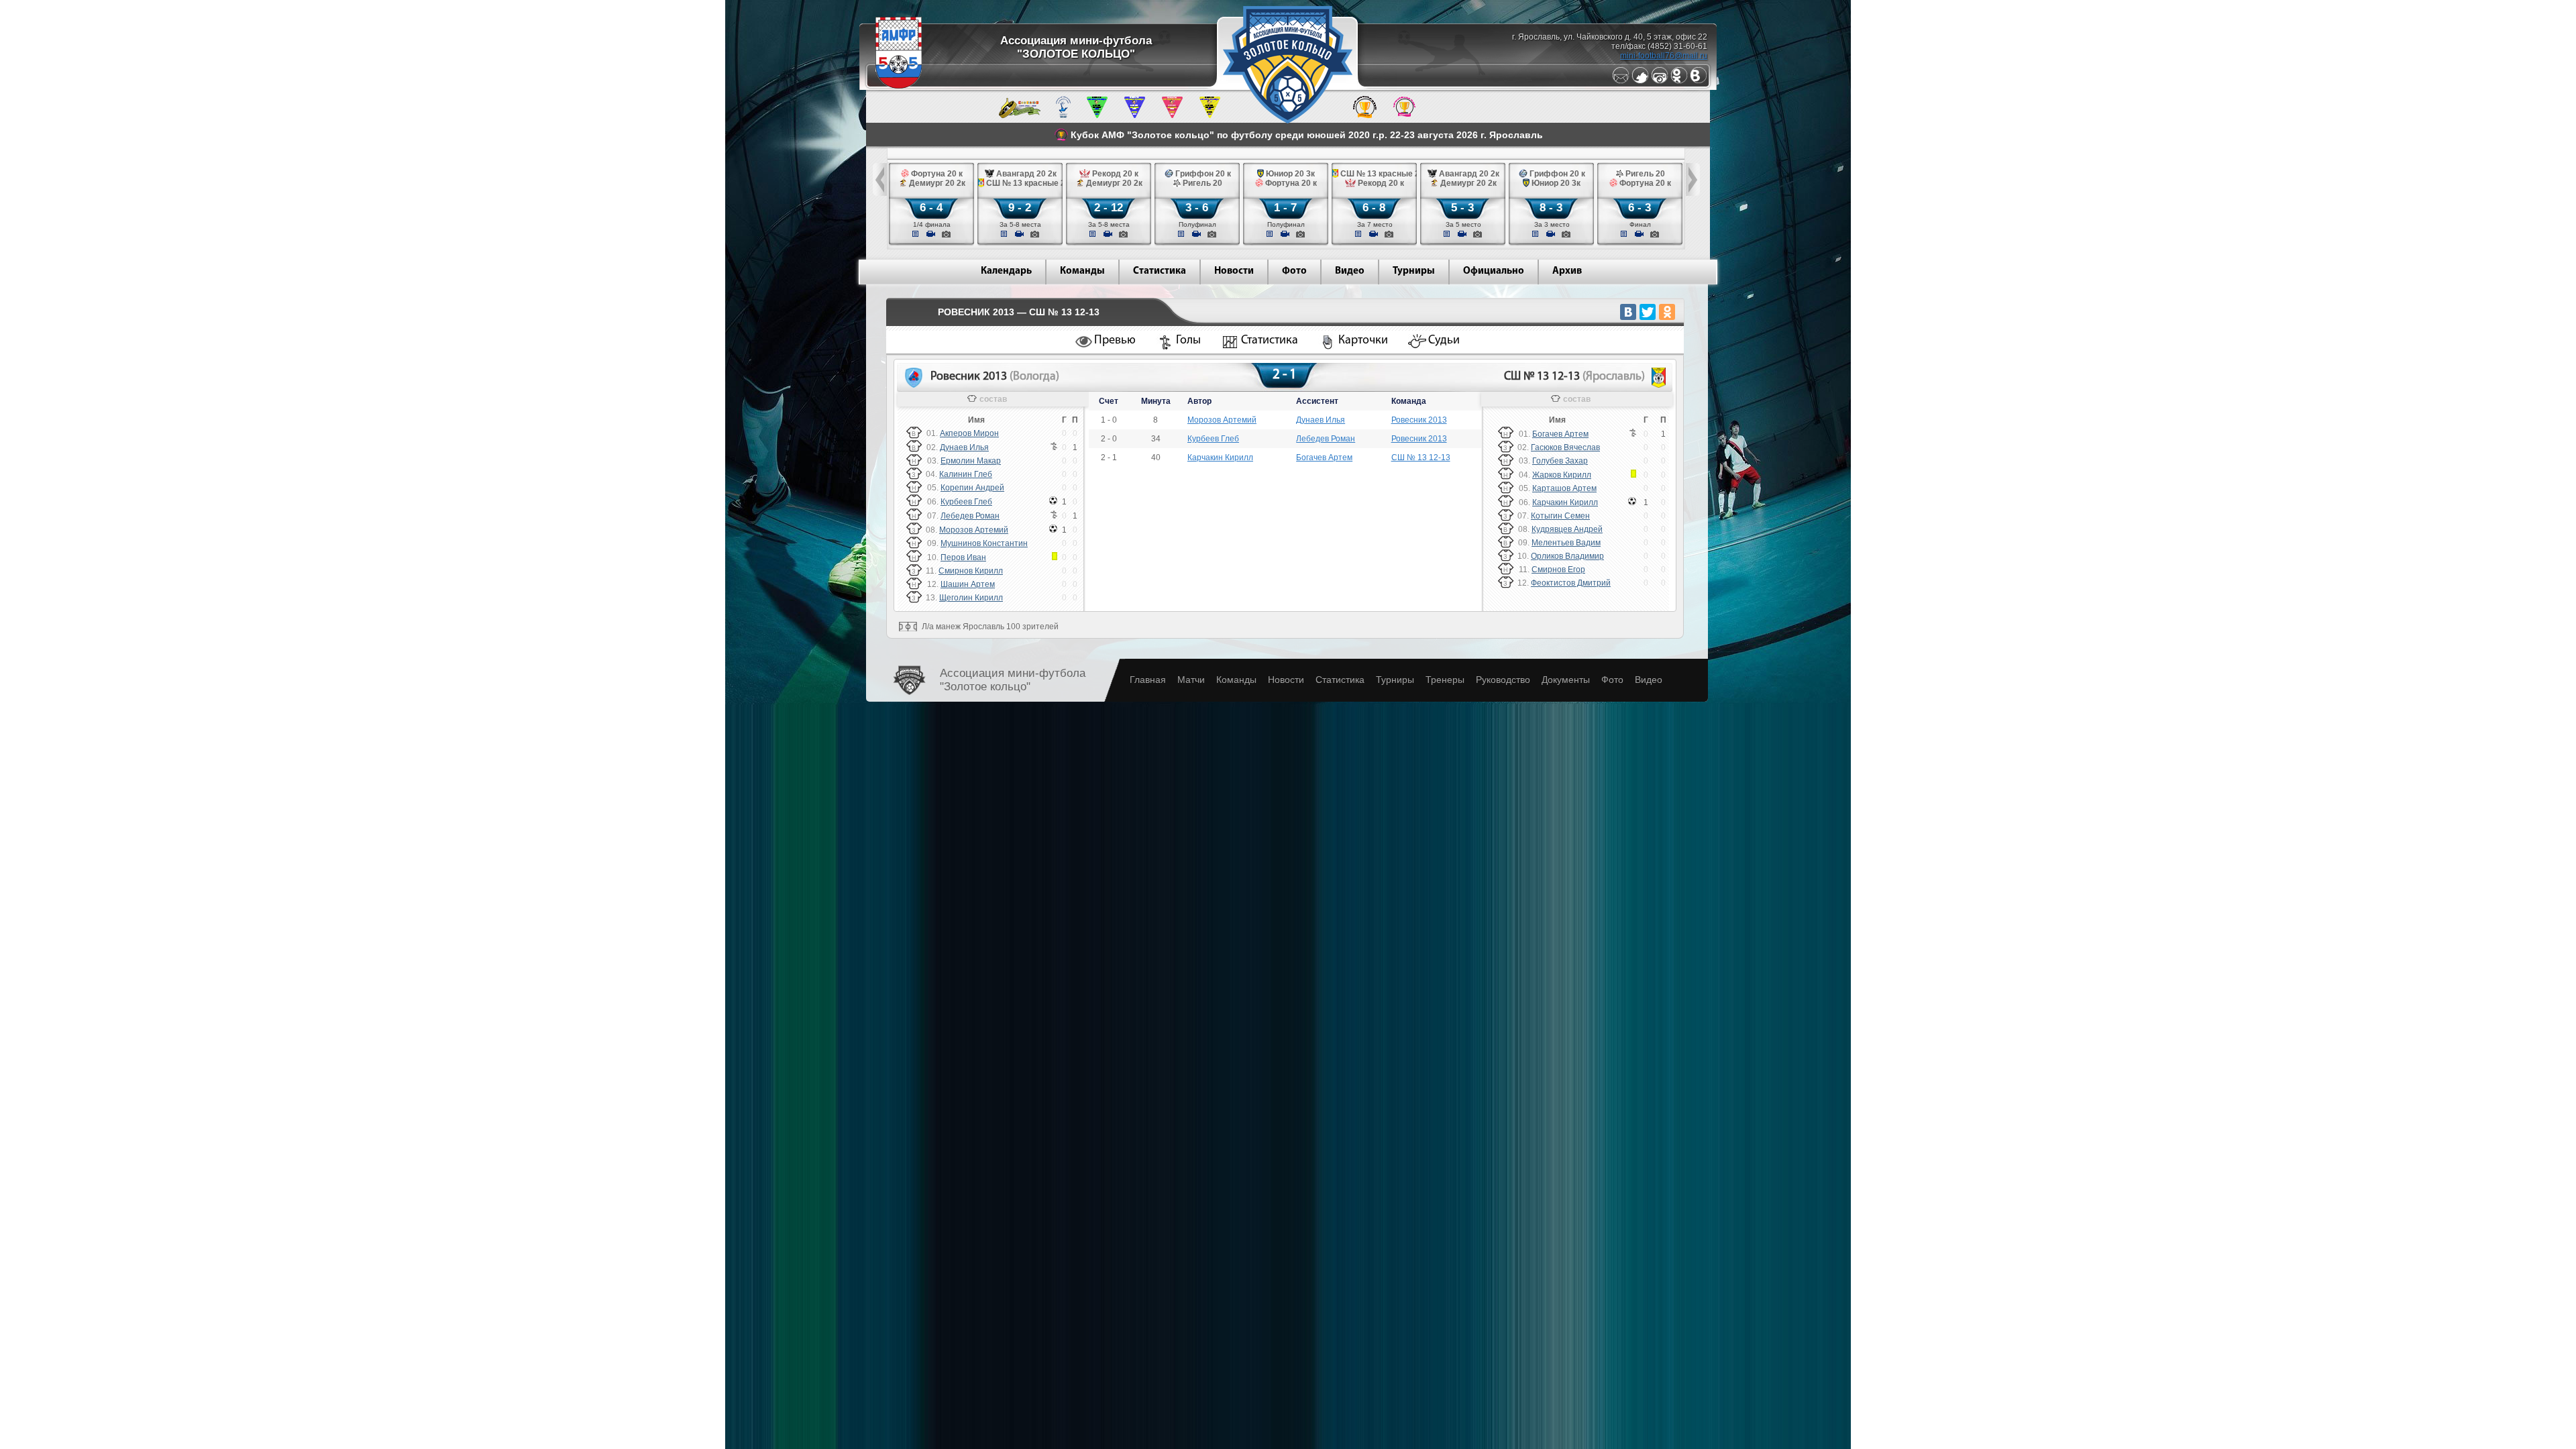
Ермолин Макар (971, 461)
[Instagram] (1660, 81)
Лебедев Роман (970, 516)
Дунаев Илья (964, 447)
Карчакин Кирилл (1220, 458)
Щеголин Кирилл (971, 598)
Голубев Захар (1560, 461)
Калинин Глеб (966, 474)
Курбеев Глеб (966, 502)
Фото (1294, 271)
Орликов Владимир (1567, 556)
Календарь (1006, 271)
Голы (1188, 341)
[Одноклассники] (1679, 81)
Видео (1350, 271)
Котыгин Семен (1560, 516)
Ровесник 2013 (1419, 420)
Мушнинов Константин (984, 543)
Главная (1148, 680)
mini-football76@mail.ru (1664, 56)
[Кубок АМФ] (1365, 115)
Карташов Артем (1564, 488)
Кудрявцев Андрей (1567, 529)
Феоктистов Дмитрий (1571, 583)
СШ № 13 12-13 (1421, 458)
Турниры (1414, 271)
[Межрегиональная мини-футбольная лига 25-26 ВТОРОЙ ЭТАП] (1020, 115)
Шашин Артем (968, 584)
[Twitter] (1640, 81)
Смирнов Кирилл (971, 571)
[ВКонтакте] (1628, 312)
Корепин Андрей (972, 488)
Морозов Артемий (974, 530)
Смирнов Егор (1558, 570)
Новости (1234, 271)
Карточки (1363, 341)
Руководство (1503, 680)
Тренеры (1445, 680)
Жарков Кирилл (1562, 475)
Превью (1115, 341)
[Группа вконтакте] (1699, 81)
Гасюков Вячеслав (1565, 447)
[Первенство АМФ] (1063, 115)
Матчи (1191, 680)
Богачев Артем (1324, 458)
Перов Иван (963, 557)
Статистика (1160, 271)
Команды (1082, 271)
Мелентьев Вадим (1566, 543)
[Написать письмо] (1621, 81)
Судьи (1444, 341)
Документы (1566, 680)
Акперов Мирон (969, 433)
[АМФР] (899, 86)
